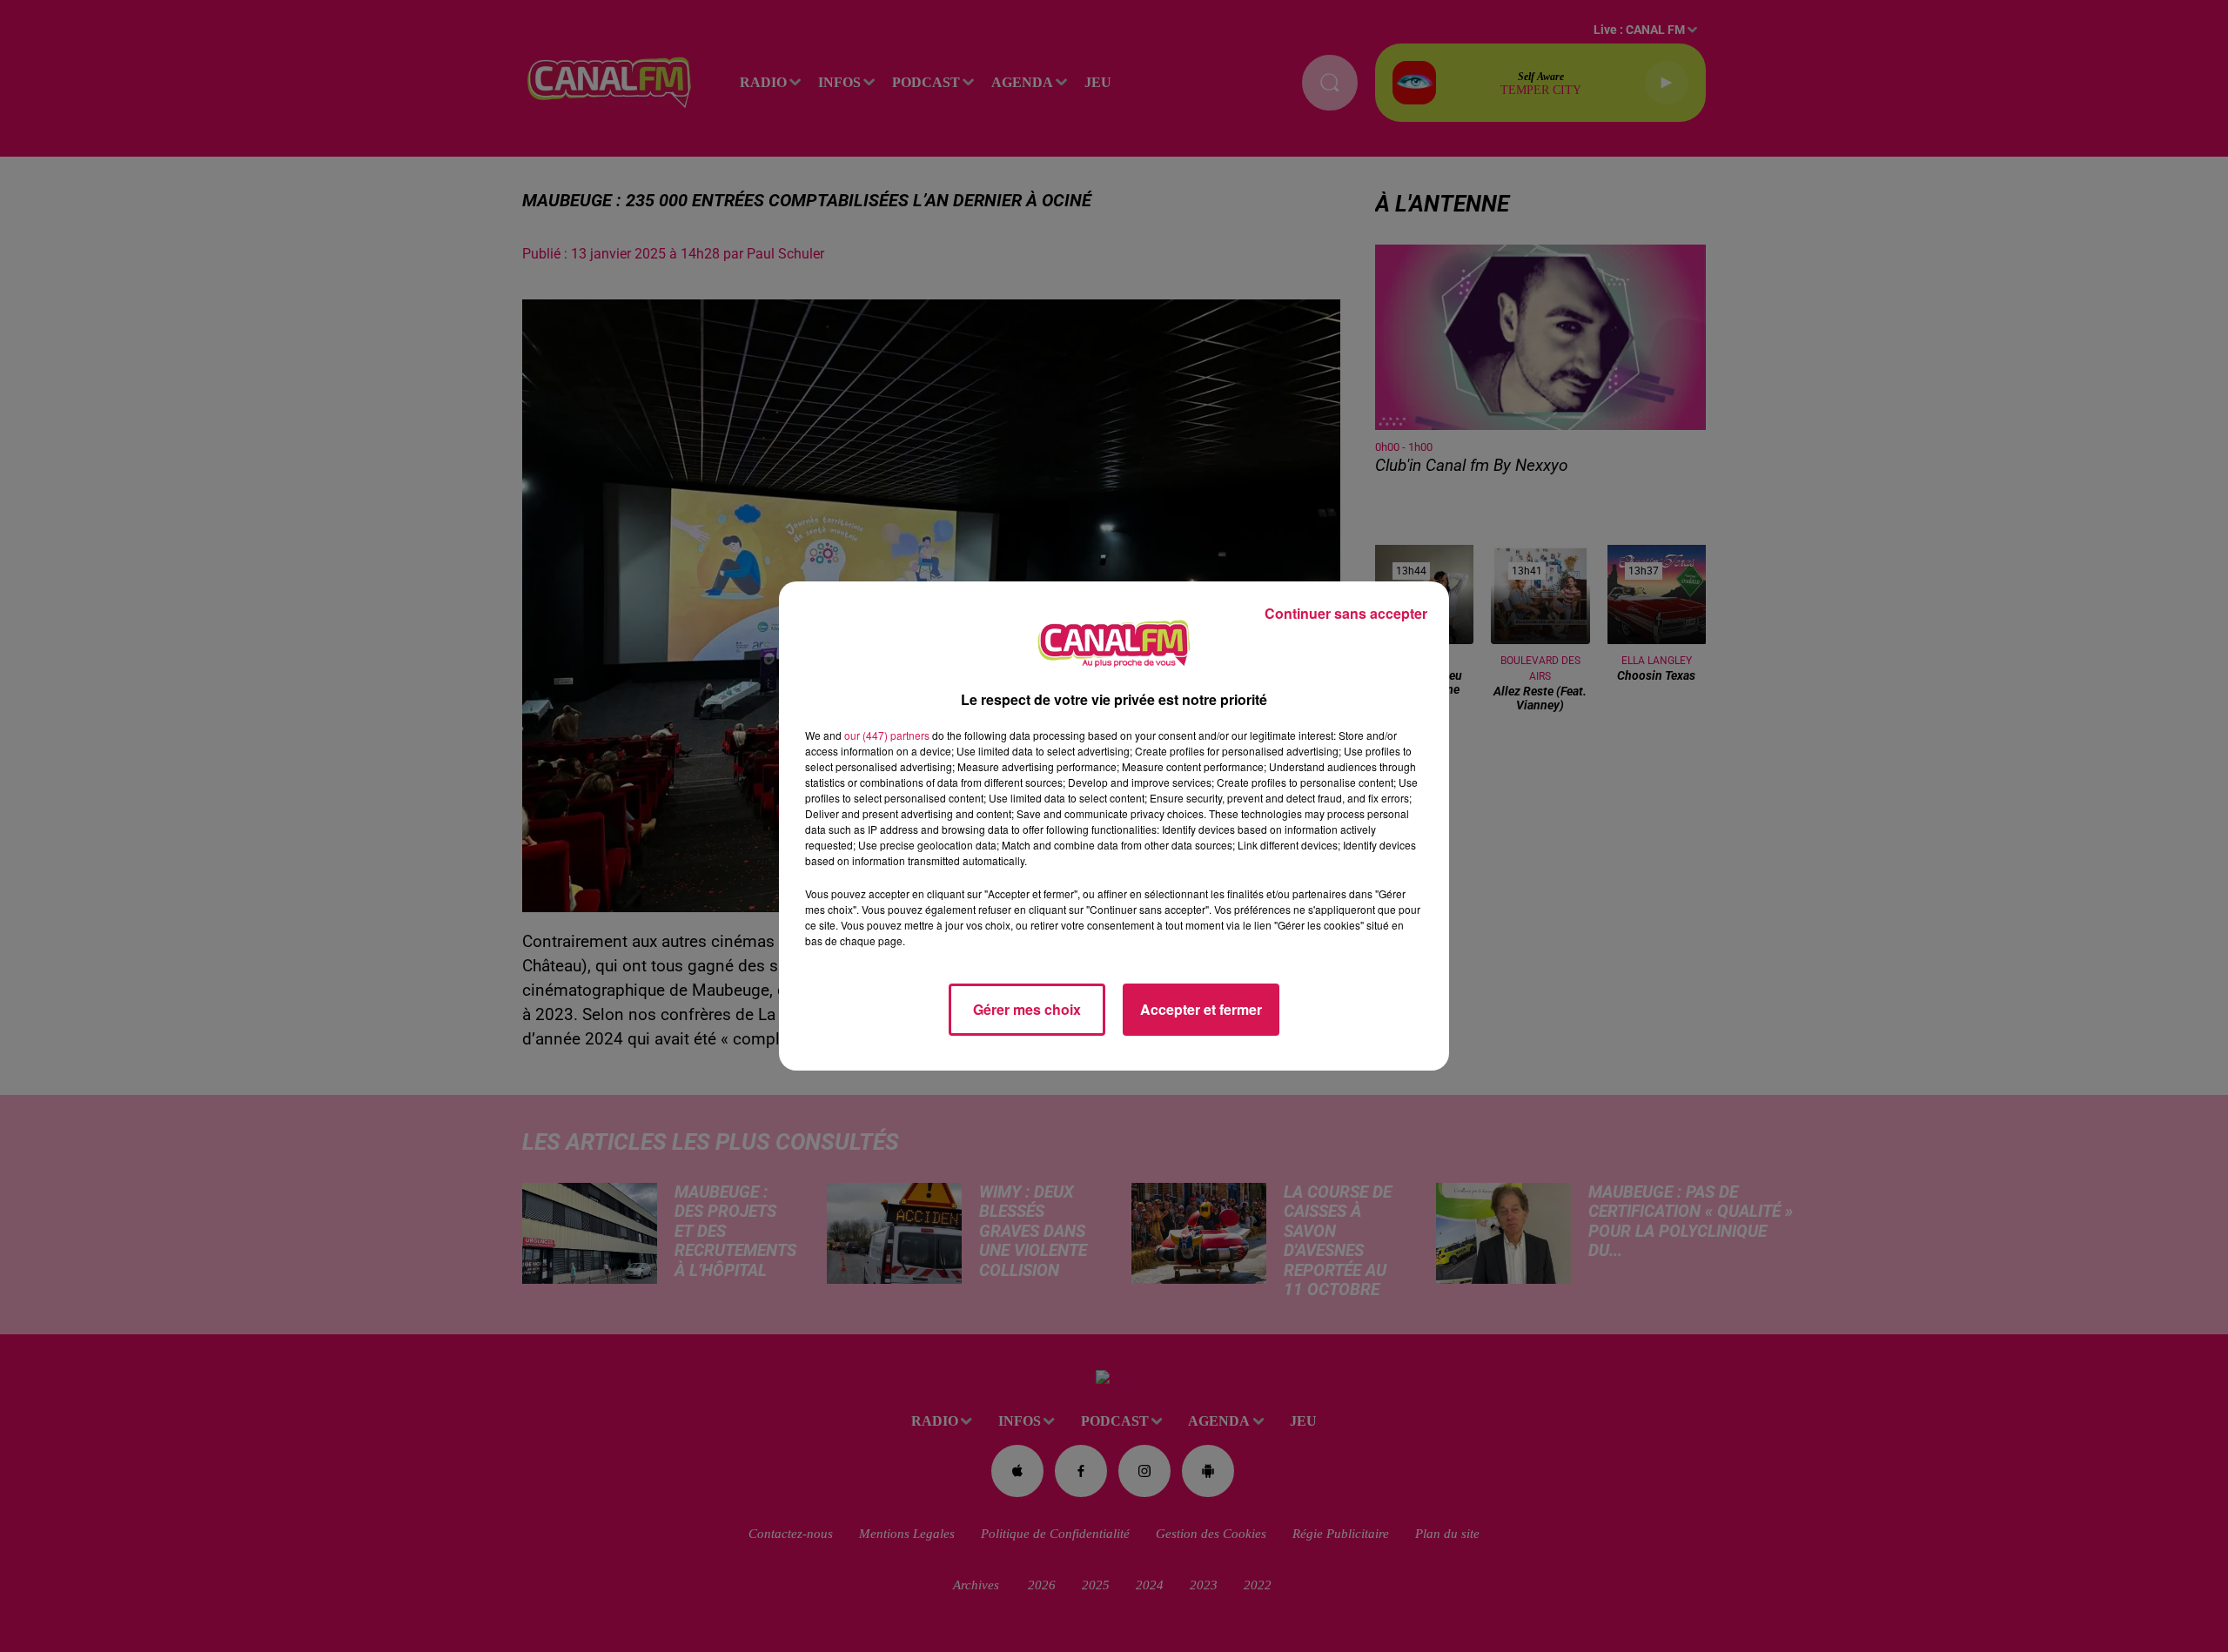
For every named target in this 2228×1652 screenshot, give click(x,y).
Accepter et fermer (1201, 1009)
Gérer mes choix (1027, 1009)
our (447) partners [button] (887, 735)
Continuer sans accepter (1346, 613)
